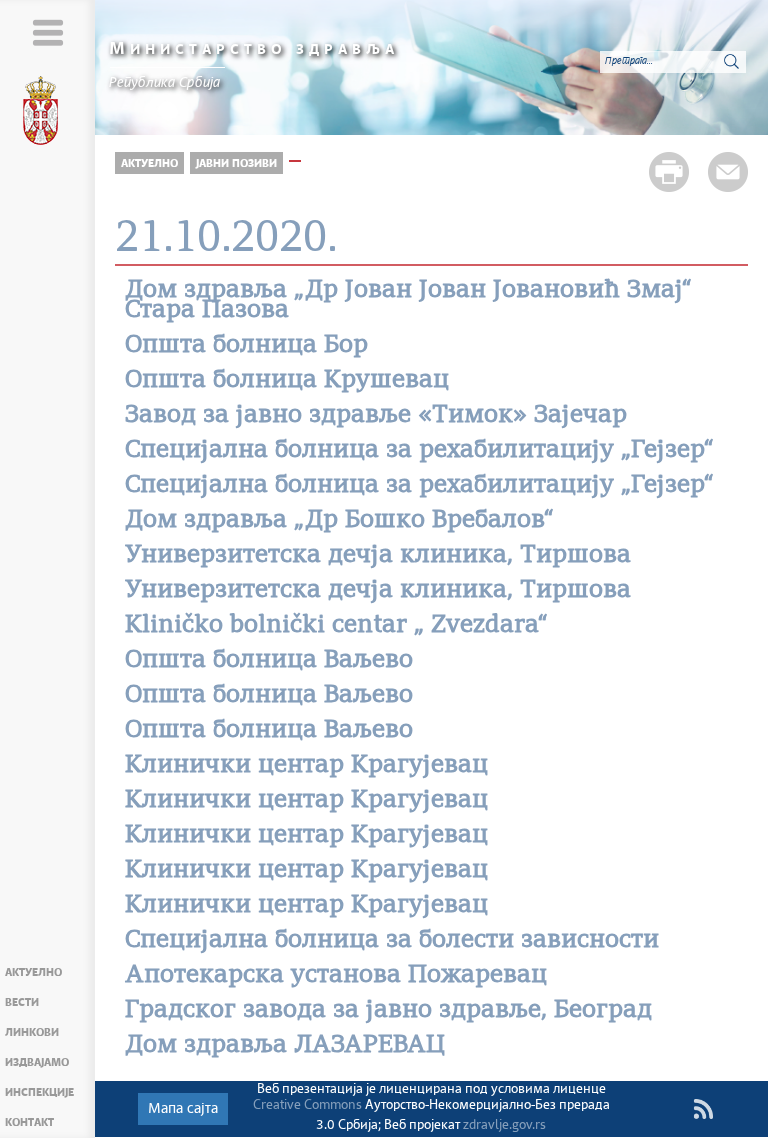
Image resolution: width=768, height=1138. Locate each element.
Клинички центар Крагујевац (306, 766)
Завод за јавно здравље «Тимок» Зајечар (376, 416)
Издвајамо (37, 1062)
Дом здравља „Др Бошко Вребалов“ (339, 521)
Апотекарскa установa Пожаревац (336, 976)
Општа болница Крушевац (287, 381)
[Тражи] (731, 61)
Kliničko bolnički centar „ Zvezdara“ (336, 626)
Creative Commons (307, 1105)
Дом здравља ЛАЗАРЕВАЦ (285, 1046)
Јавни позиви (236, 163)
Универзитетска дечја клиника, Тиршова (378, 556)
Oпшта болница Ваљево (269, 661)
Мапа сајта (183, 1109)
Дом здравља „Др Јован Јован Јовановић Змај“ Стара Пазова (408, 301)
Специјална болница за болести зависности (392, 941)
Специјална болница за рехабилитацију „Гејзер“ (419, 451)
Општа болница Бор (246, 346)
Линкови (32, 1032)
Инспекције (39, 1092)
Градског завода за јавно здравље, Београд (388, 1011)
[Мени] (47, 32)
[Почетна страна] (48, 114)
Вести (22, 1002)
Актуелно (33, 972)
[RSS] (703, 1109)
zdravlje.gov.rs (504, 1125)
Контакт (29, 1122)
